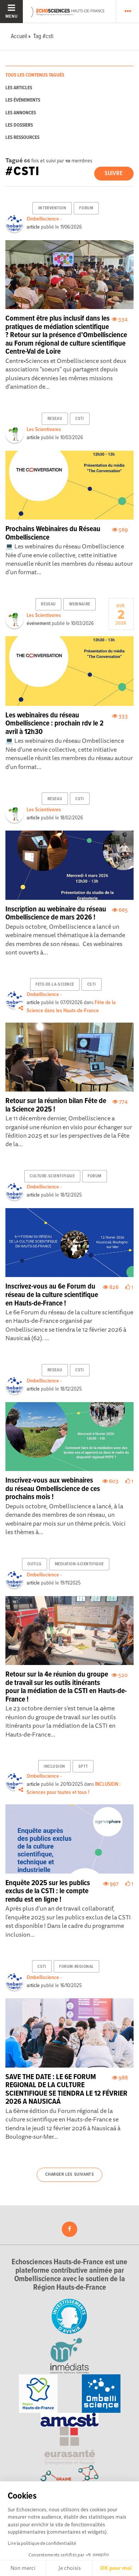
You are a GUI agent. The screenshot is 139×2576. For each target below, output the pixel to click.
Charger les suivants (70, 2175)
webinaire (80, 604)
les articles (19, 88)
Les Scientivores (44, 430)
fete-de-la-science (55, 985)
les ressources (22, 138)
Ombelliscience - (44, 219)
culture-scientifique (52, 1176)
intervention (52, 208)
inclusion (54, 1767)
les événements (23, 100)
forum (86, 208)
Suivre (114, 173)
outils (34, 1564)
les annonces (21, 113)
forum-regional (76, 1967)
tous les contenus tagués (35, 75)
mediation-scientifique (79, 1564)
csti (80, 419)
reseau (55, 419)
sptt (83, 1767)
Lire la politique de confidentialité (42, 2543)
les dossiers (19, 125)
